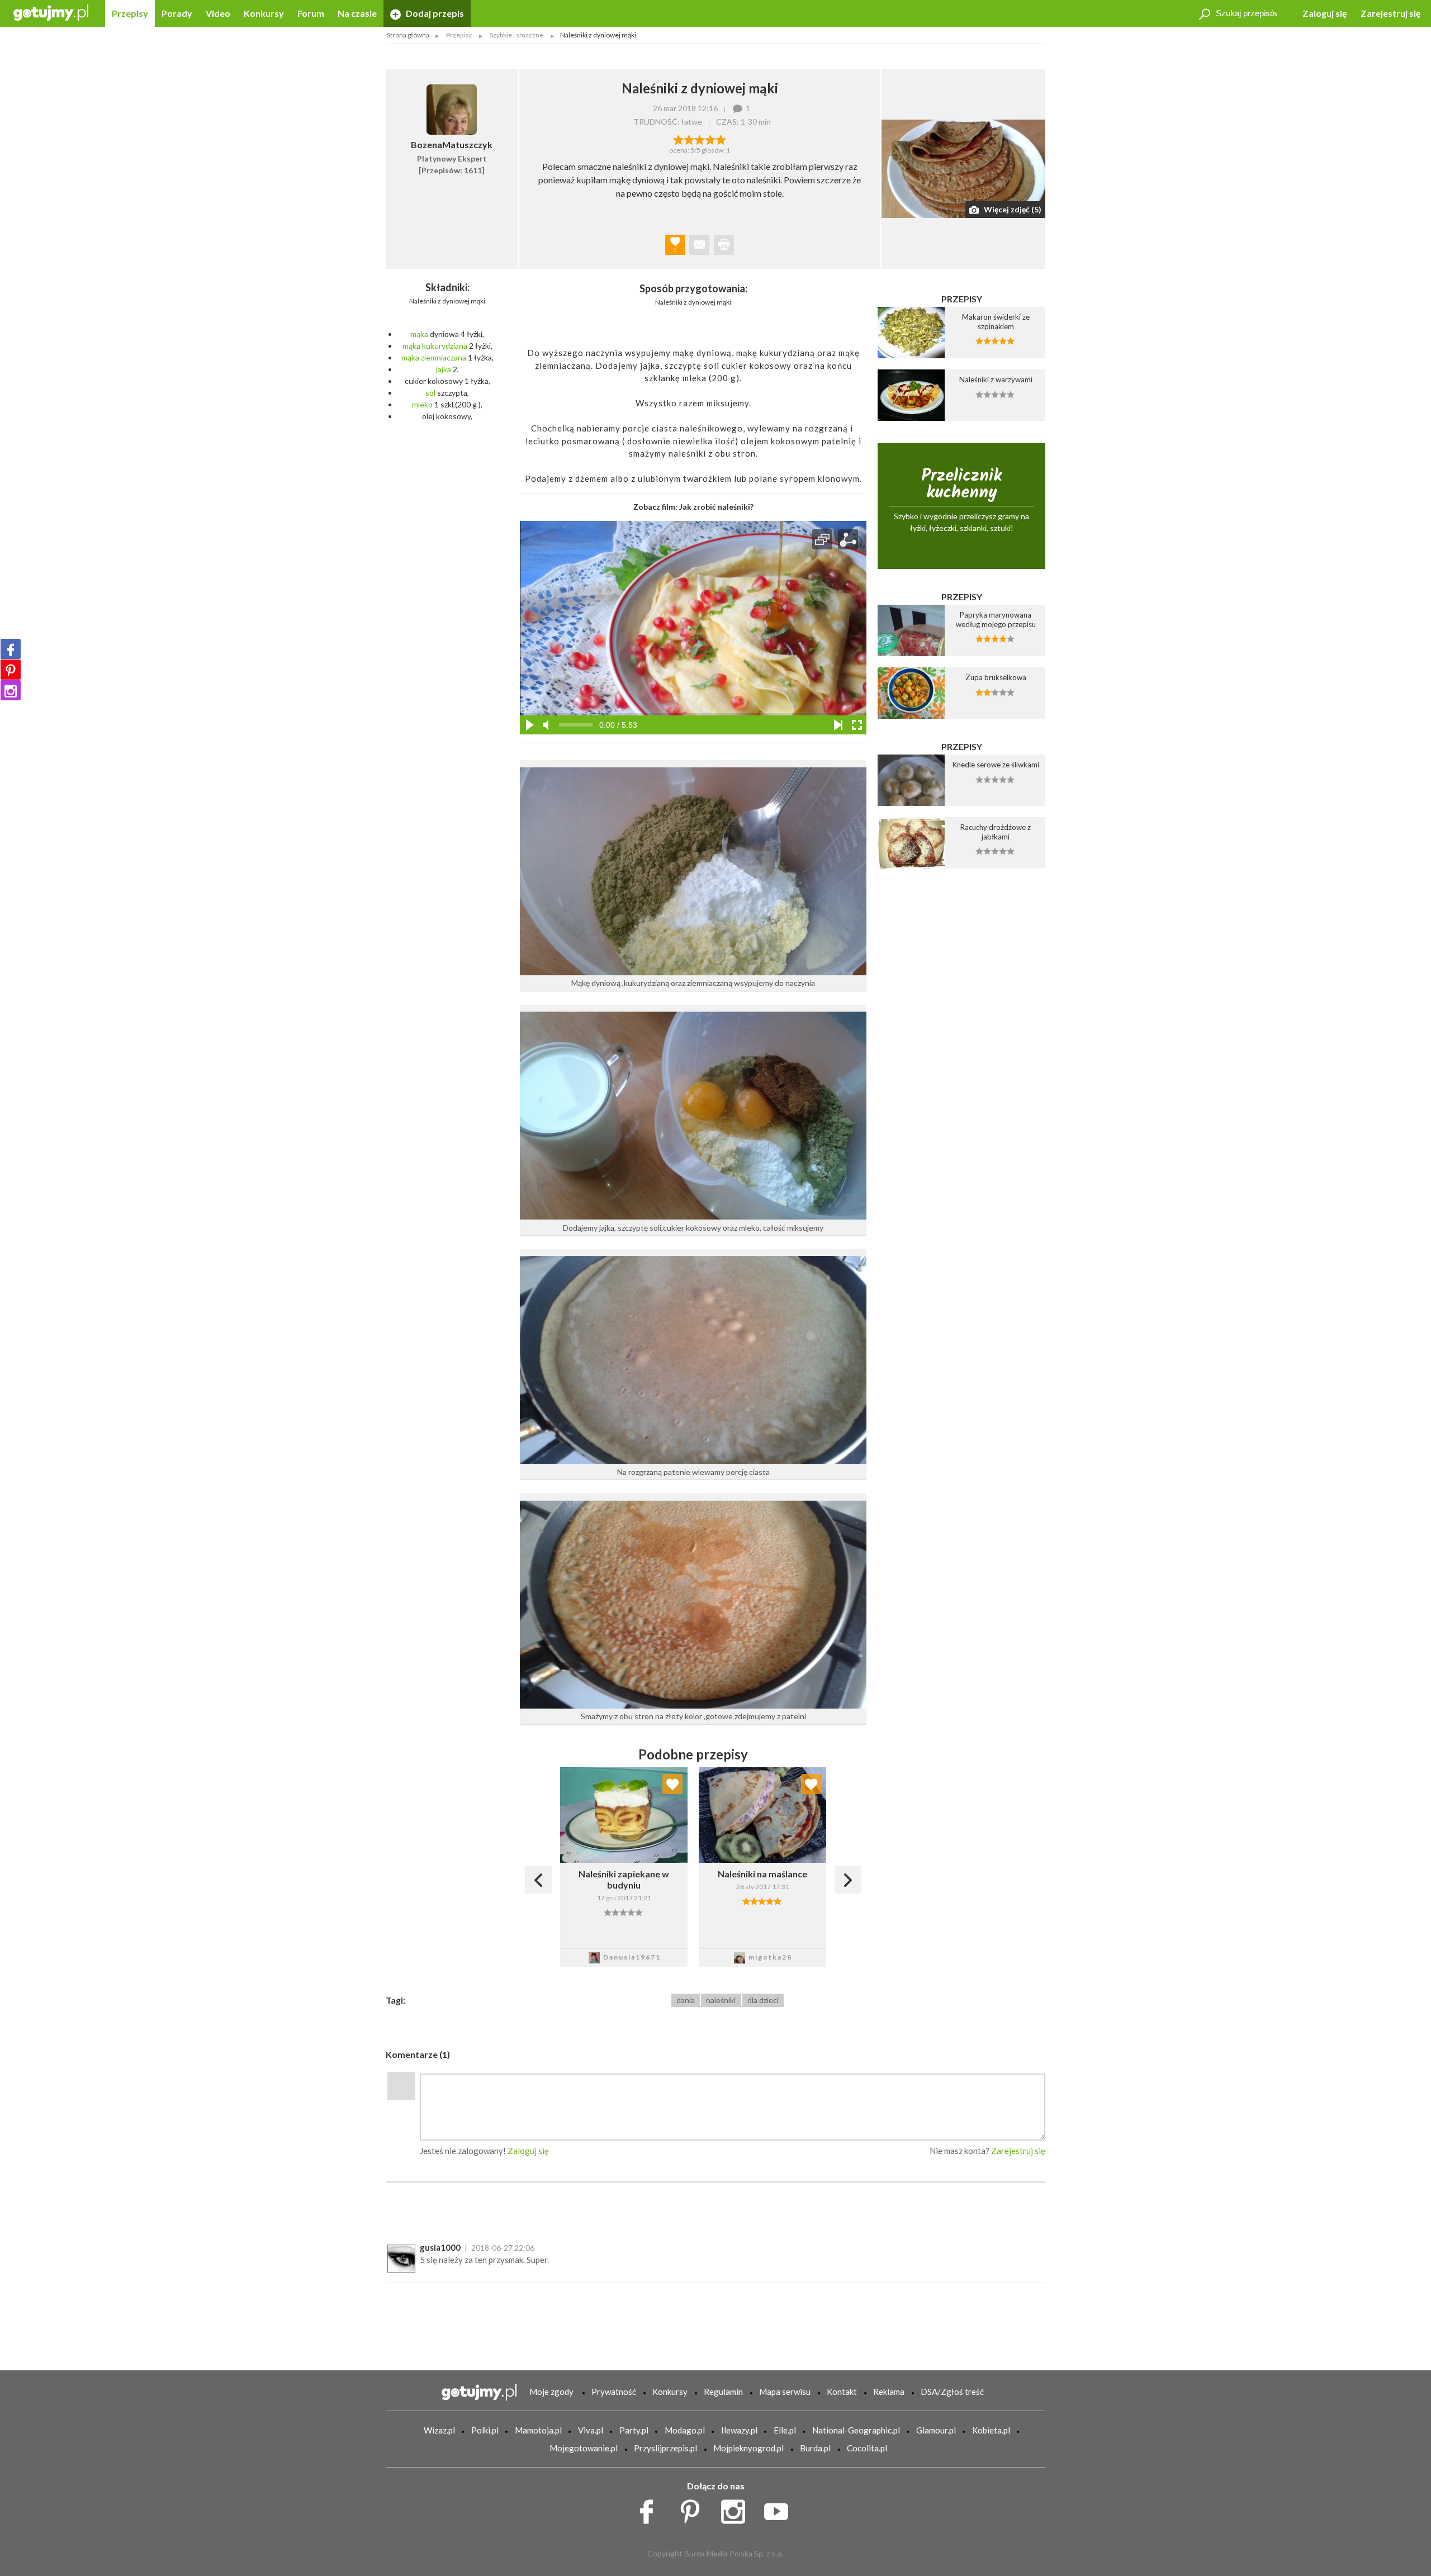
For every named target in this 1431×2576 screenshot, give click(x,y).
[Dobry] (700, 139)
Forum (311, 13)
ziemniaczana (444, 357)
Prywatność (614, 2392)
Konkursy (264, 13)
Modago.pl (685, 2430)
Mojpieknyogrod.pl (748, 2448)
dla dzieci (763, 2000)
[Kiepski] (678, 139)
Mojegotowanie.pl (584, 2448)
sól (430, 393)
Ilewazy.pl (739, 2430)
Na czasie (357, 13)
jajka (444, 369)
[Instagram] (11, 690)
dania (686, 2000)
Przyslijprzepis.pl (665, 2448)
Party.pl (634, 2430)
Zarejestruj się (1391, 13)
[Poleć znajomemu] (699, 245)
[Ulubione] (672, 1784)
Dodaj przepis (434, 13)
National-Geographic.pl (856, 2430)
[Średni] (689, 139)
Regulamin (723, 2392)
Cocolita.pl (867, 2448)
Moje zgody (551, 2392)
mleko (422, 404)
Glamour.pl (936, 2430)
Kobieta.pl (991, 2430)
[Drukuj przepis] (724, 245)
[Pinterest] (11, 670)
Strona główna (408, 35)
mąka (419, 334)
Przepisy (130, 13)
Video (218, 13)
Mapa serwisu (785, 2392)
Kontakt (842, 2392)
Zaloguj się (1325, 13)
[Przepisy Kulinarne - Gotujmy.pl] (51, 12)
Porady (177, 13)
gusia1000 (440, 2247)
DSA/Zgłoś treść (952, 2392)
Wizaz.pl (439, 2430)
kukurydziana (445, 346)
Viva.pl (591, 2430)
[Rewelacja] (721, 139)
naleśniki (721, 2000)
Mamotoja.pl (538, 2430)
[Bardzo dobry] (710, 139)
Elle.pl (785, 2430)
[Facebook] (11, 649)
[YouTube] (780, 2509)
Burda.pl (815, 2448)
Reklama (889, 2392)
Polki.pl (485, 2430)
